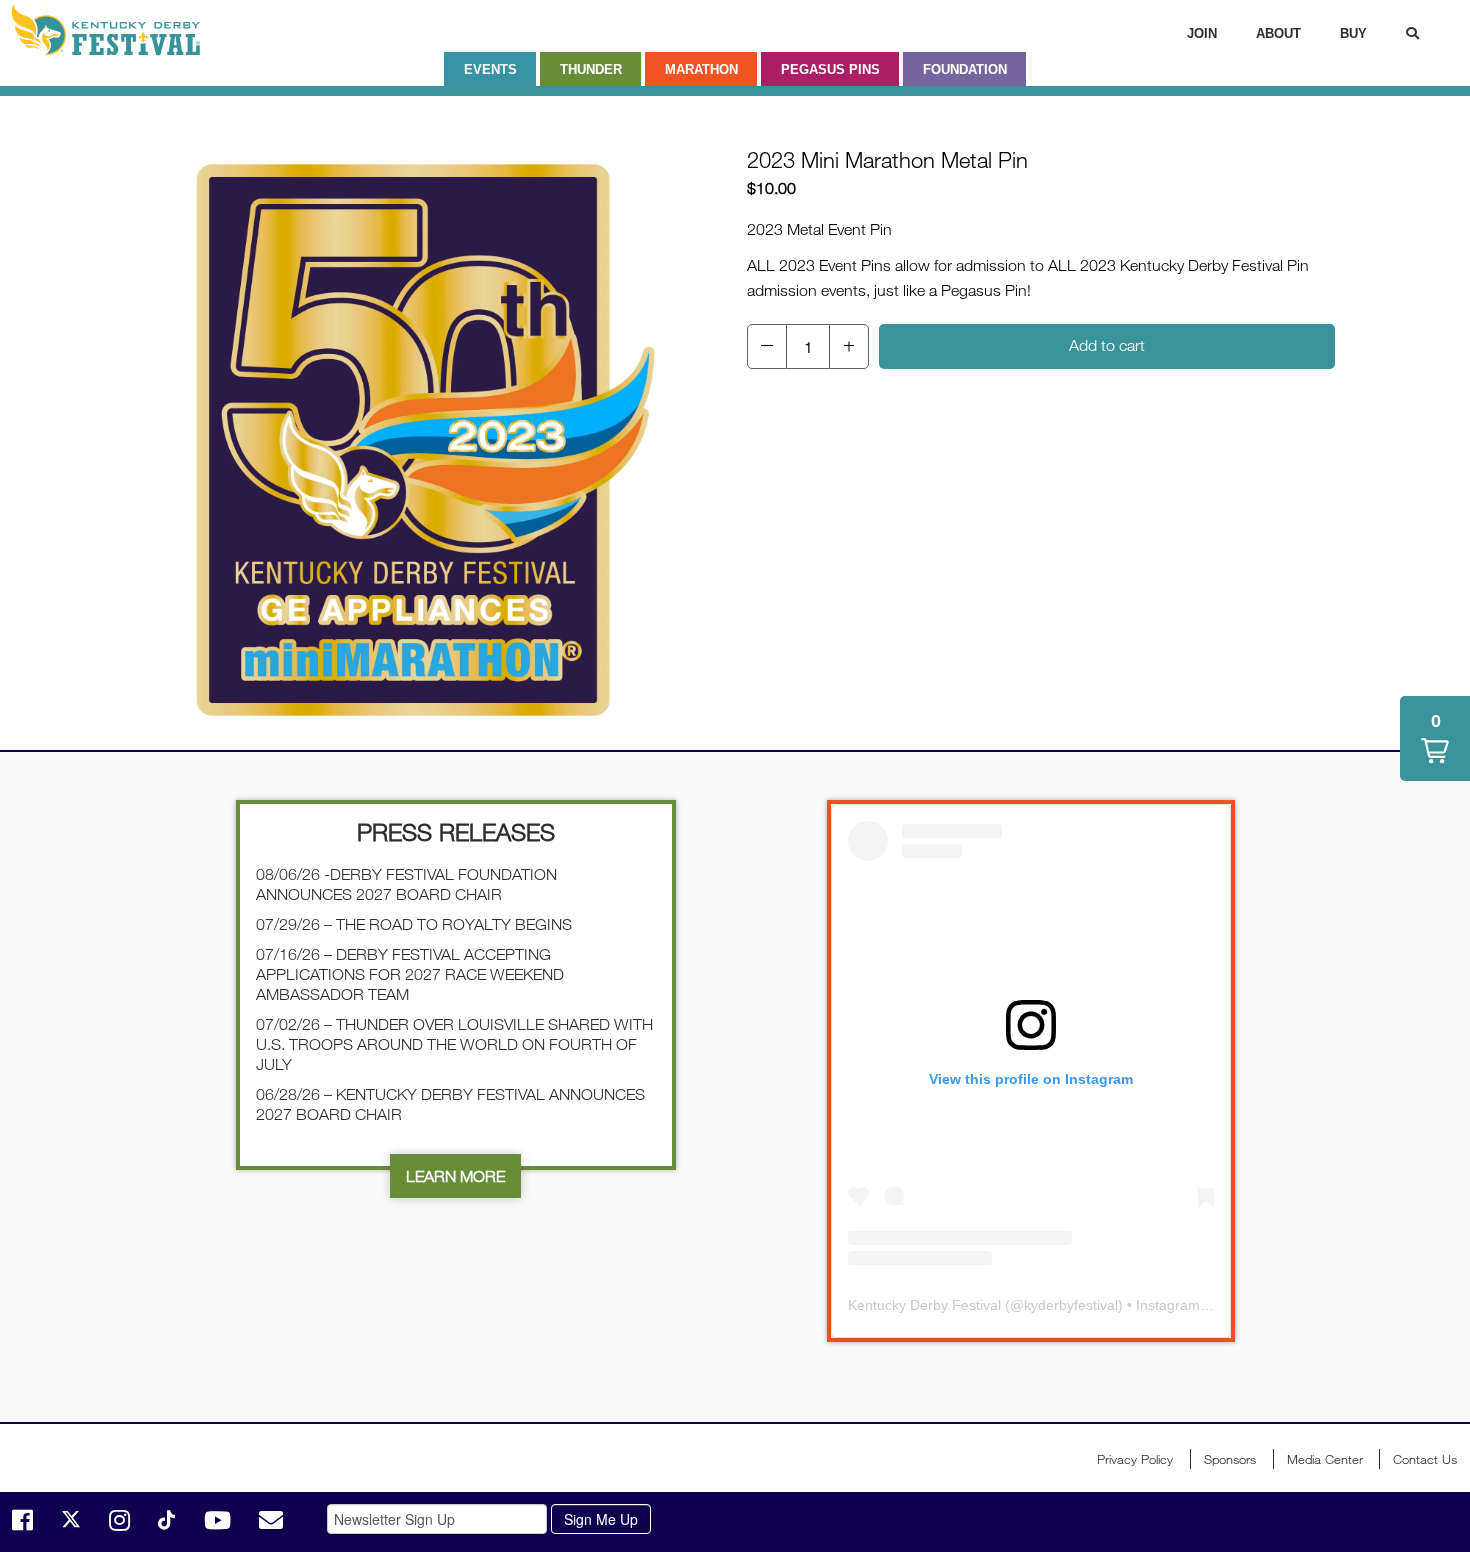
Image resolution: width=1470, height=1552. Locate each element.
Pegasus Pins (830, 69)
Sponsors (1230, 1459)
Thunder (591, 69)
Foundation (965, 69)
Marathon (701, 69)
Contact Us (1425, 1459)
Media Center (1325, 1459)
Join (1202, 33)
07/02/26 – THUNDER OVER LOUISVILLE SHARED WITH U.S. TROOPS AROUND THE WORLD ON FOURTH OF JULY (454, 1044)
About (1278, 33)
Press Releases (456, 831)
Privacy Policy (1135, 1459)
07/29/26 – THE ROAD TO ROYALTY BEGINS (414, 924)
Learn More (455, 1176)
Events (490, 69)
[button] (767, 346)
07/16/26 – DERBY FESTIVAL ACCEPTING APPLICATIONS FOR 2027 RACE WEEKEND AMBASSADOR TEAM (410, 974)
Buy (1353, 33)
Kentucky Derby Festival (117, 30)
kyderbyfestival (1071, 1305)
